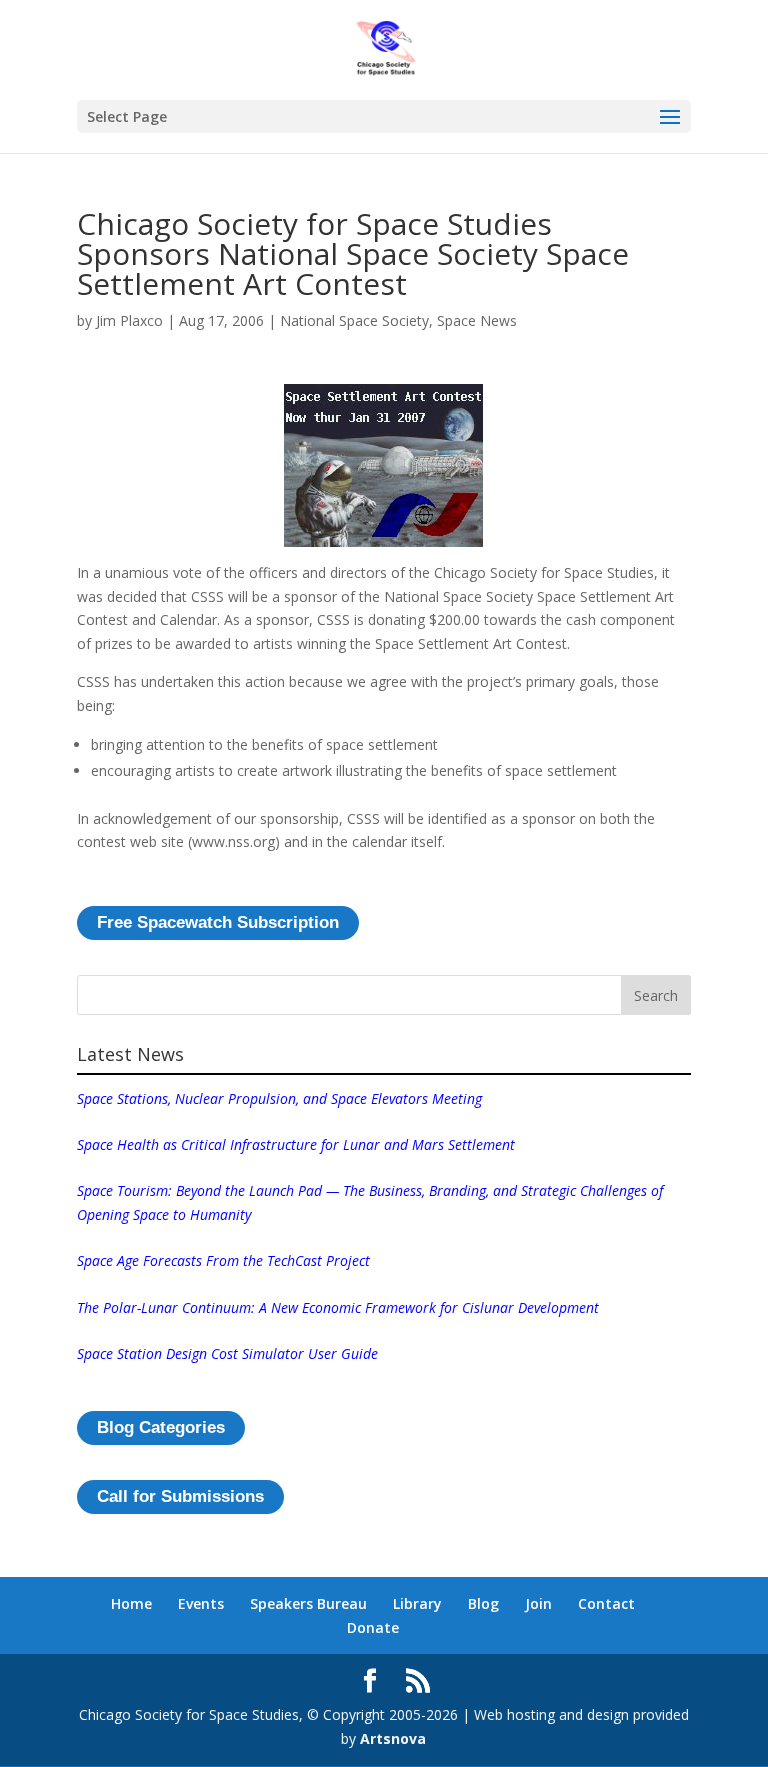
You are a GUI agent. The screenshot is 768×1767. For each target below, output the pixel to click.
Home (131, 1603)
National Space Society (354, 320)
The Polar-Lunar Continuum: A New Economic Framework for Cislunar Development (338, 1307)
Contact (606, 1603)
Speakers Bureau (308, 1603)
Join (538, 1603)
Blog (483, 1603)
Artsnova (393, 1738)
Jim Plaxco (129, 320)
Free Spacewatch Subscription (218, 922)
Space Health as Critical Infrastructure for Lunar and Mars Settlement (296, 1144)
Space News (477, 320)
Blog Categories (161, 1427)
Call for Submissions (180, 1496)
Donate (373, 1627)
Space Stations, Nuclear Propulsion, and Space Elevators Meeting (279, 1098)
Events (201, 1603)
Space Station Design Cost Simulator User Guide (227, 1353)
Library (417, 1603)
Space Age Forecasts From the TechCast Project (223, 1260)
